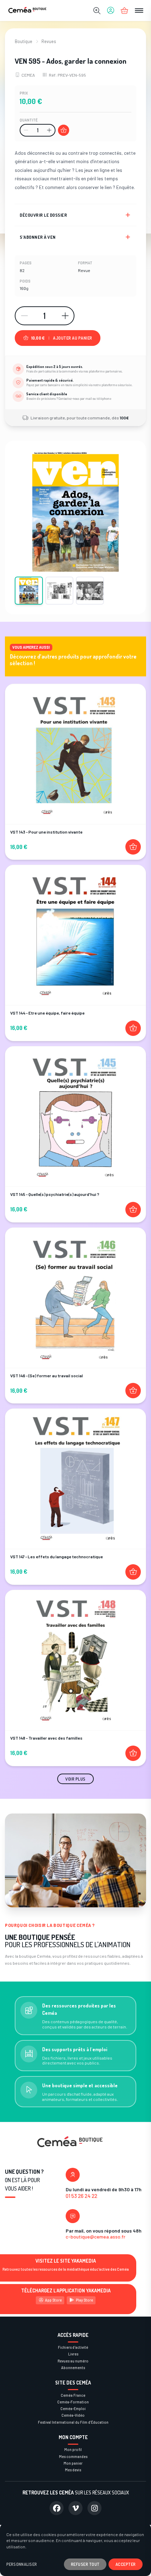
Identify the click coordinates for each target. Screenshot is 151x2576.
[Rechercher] (97, 11)
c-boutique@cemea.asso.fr (96, 2237)
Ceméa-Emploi (73, 2408)
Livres (73, 2354)
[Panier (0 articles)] (125, 11)
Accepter (126, 2564)
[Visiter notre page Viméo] (75, 2508)
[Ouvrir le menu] (139, 11)
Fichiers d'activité (73, 2347)
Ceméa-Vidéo (73, 2415)
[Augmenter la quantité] (49, 130)
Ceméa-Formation (73, 2402)
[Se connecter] (111, 11)
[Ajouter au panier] (64, 130)
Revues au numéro (73, 2361)
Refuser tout (85, 2564)
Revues (49, 41)
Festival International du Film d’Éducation (73, 2422)
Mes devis (73, 2470)
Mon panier (73, 2463)
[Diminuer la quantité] (26, 130)
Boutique (24, 41)
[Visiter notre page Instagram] (94, 2508)
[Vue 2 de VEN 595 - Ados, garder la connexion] (59, 591)
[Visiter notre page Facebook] (57, 2508)
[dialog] (75, 2550)
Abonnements (73, 2368)
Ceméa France (73, 2395)
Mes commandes (73, 2456)
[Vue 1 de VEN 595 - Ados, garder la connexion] (29, 591)
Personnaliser (22, 2564)
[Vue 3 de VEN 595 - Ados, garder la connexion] (90, 591)
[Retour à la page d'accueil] (27, 11)
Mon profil (73, 2449)
